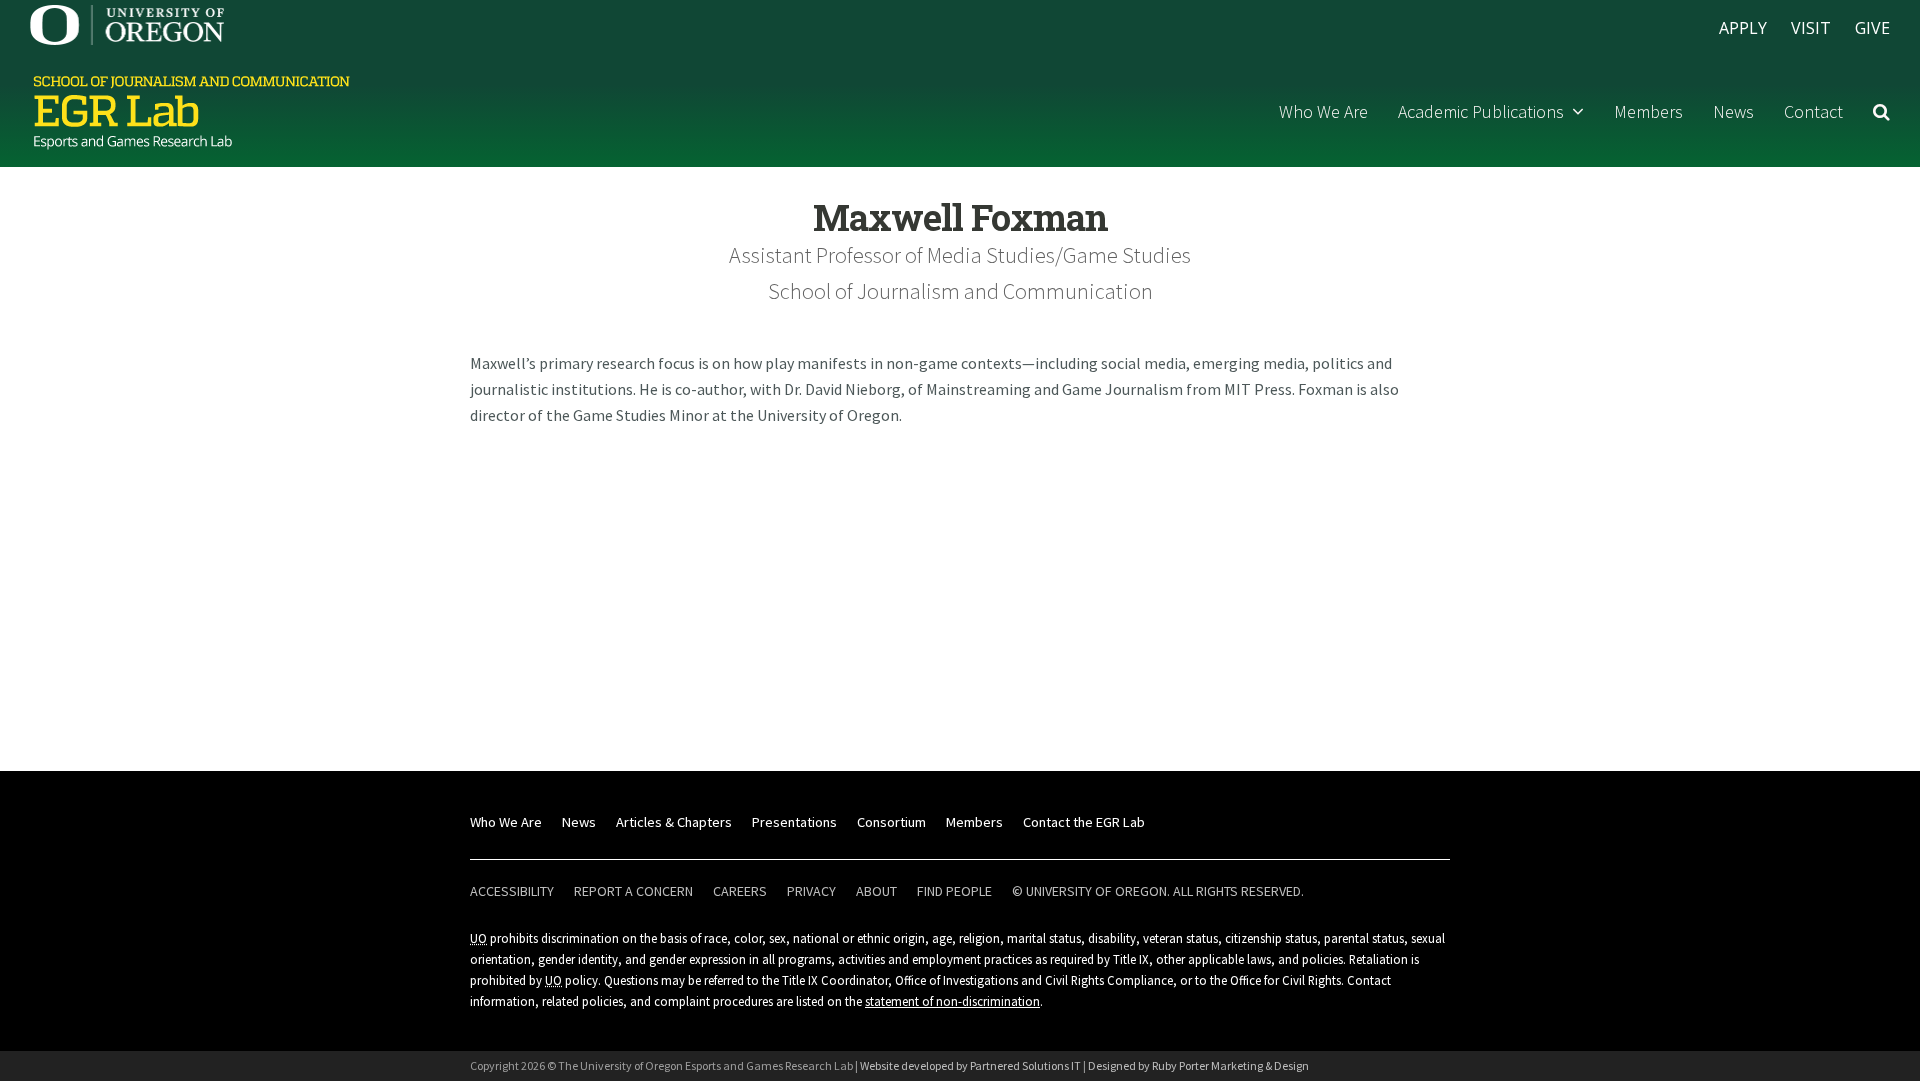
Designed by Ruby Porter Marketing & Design (1198, 1065)
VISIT (1811, 28)
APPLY (1743, 28)
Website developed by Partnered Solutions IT (970, 1065)
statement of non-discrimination (952, 1001)
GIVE (1872, 28)
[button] (1881, 112)
